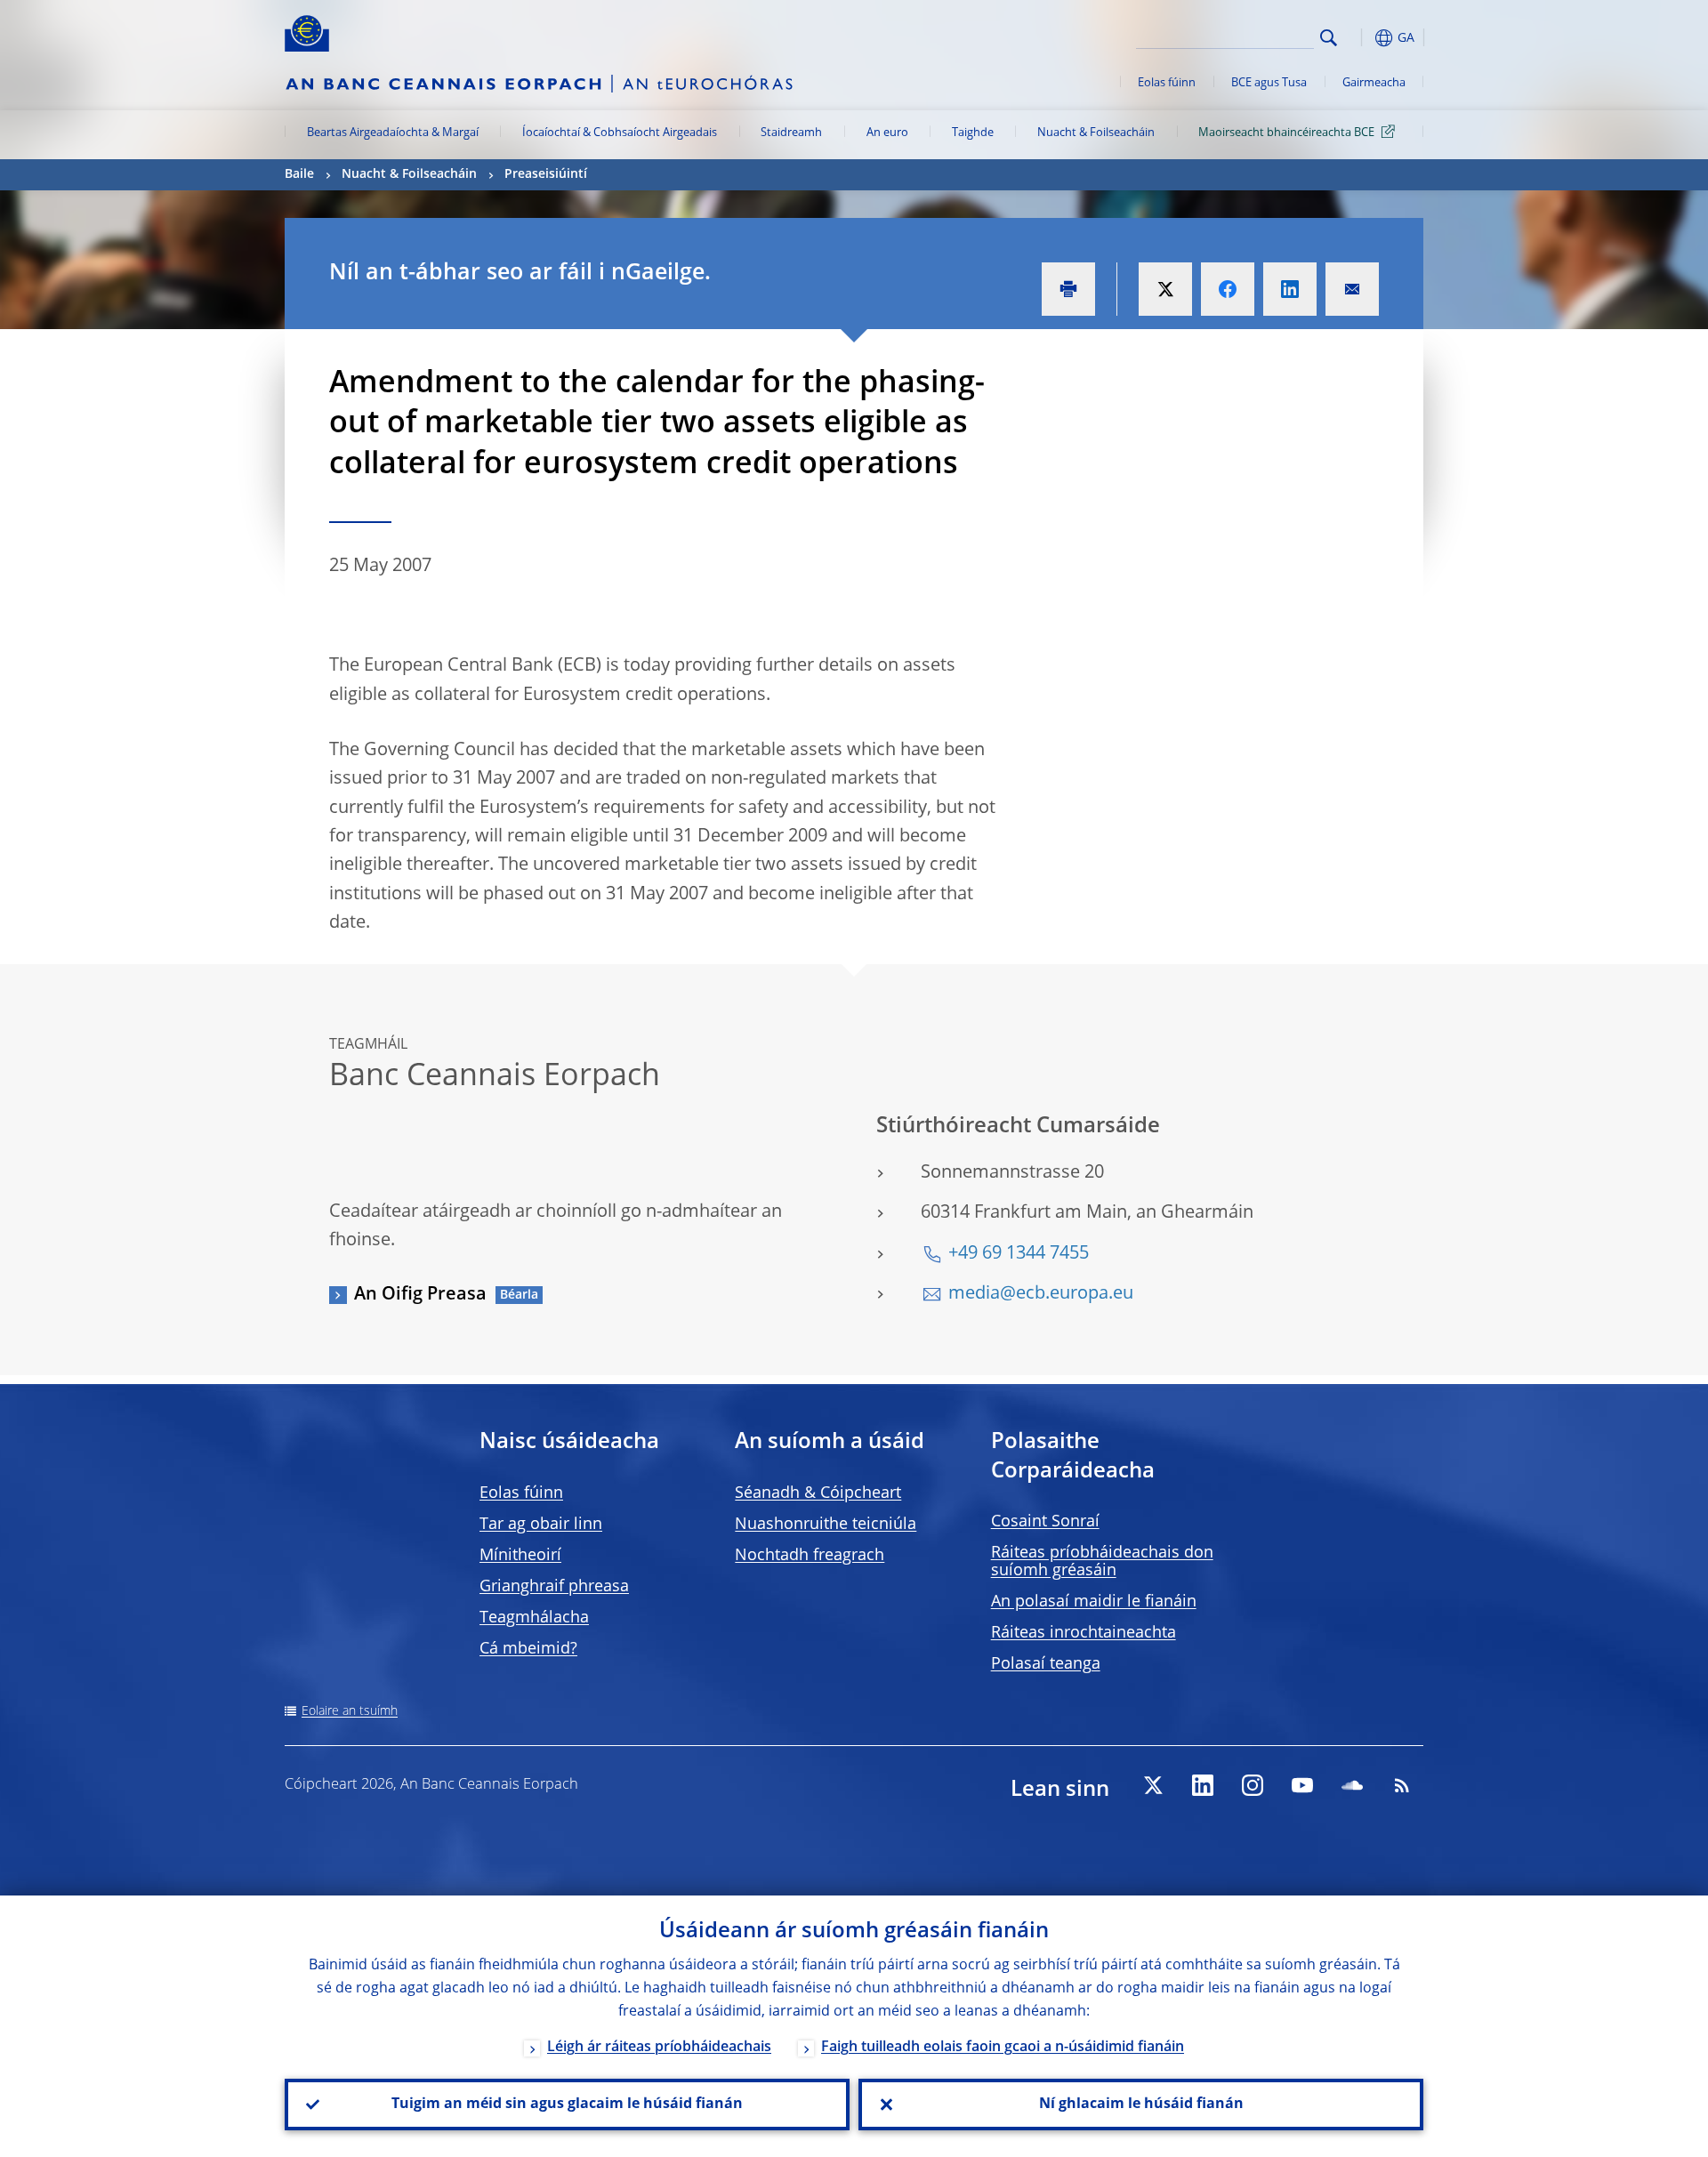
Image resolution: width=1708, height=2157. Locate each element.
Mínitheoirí (520, 1556)
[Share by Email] (1352, 289)
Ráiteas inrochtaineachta (1084, 1633)
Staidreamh (791, 133)
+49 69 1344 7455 (1019, 1254)
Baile (299, 174)
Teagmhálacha (534, 1618)
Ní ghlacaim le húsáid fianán (1141, 2105)
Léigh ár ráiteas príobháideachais (659, 2048)
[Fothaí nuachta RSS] (1402, 1785)
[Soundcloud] (1352, 1785)
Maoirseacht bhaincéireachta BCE (1286, 133)
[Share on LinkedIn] (1290, 289)
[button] (1361, 38)
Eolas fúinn (1167, 83)
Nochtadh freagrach (810, 1556)
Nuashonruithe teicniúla (826, 1525)
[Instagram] (1253, 1785)
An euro (887, 133)
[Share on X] (1165, 289)
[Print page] (1068, 289)
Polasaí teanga (1046, 1664)
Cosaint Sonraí (1045, 1522)
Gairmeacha (1374, 83)
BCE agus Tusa (1269, 83)
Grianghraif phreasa (554, 1587)
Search (1329, 38)
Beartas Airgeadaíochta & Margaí (393, 133)
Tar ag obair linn (541, 1525)
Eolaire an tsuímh (350, 1711)
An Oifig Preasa (420, 1295)
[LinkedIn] (1203, 1785)
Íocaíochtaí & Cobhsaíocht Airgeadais (620, 133)
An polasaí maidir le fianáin (1094, 1602)
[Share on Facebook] (1228, 289)
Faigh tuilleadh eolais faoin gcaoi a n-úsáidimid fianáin (1003, 2048)
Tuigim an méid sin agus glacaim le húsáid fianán (567, 2105)
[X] (1153, 1785)
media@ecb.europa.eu (1041, 1294)
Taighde (973, 133)
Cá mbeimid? (528, 1649)
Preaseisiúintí (546, 174)
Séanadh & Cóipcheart (818, 1493)
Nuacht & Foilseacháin (1096, 133)
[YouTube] (1302, 1785)
